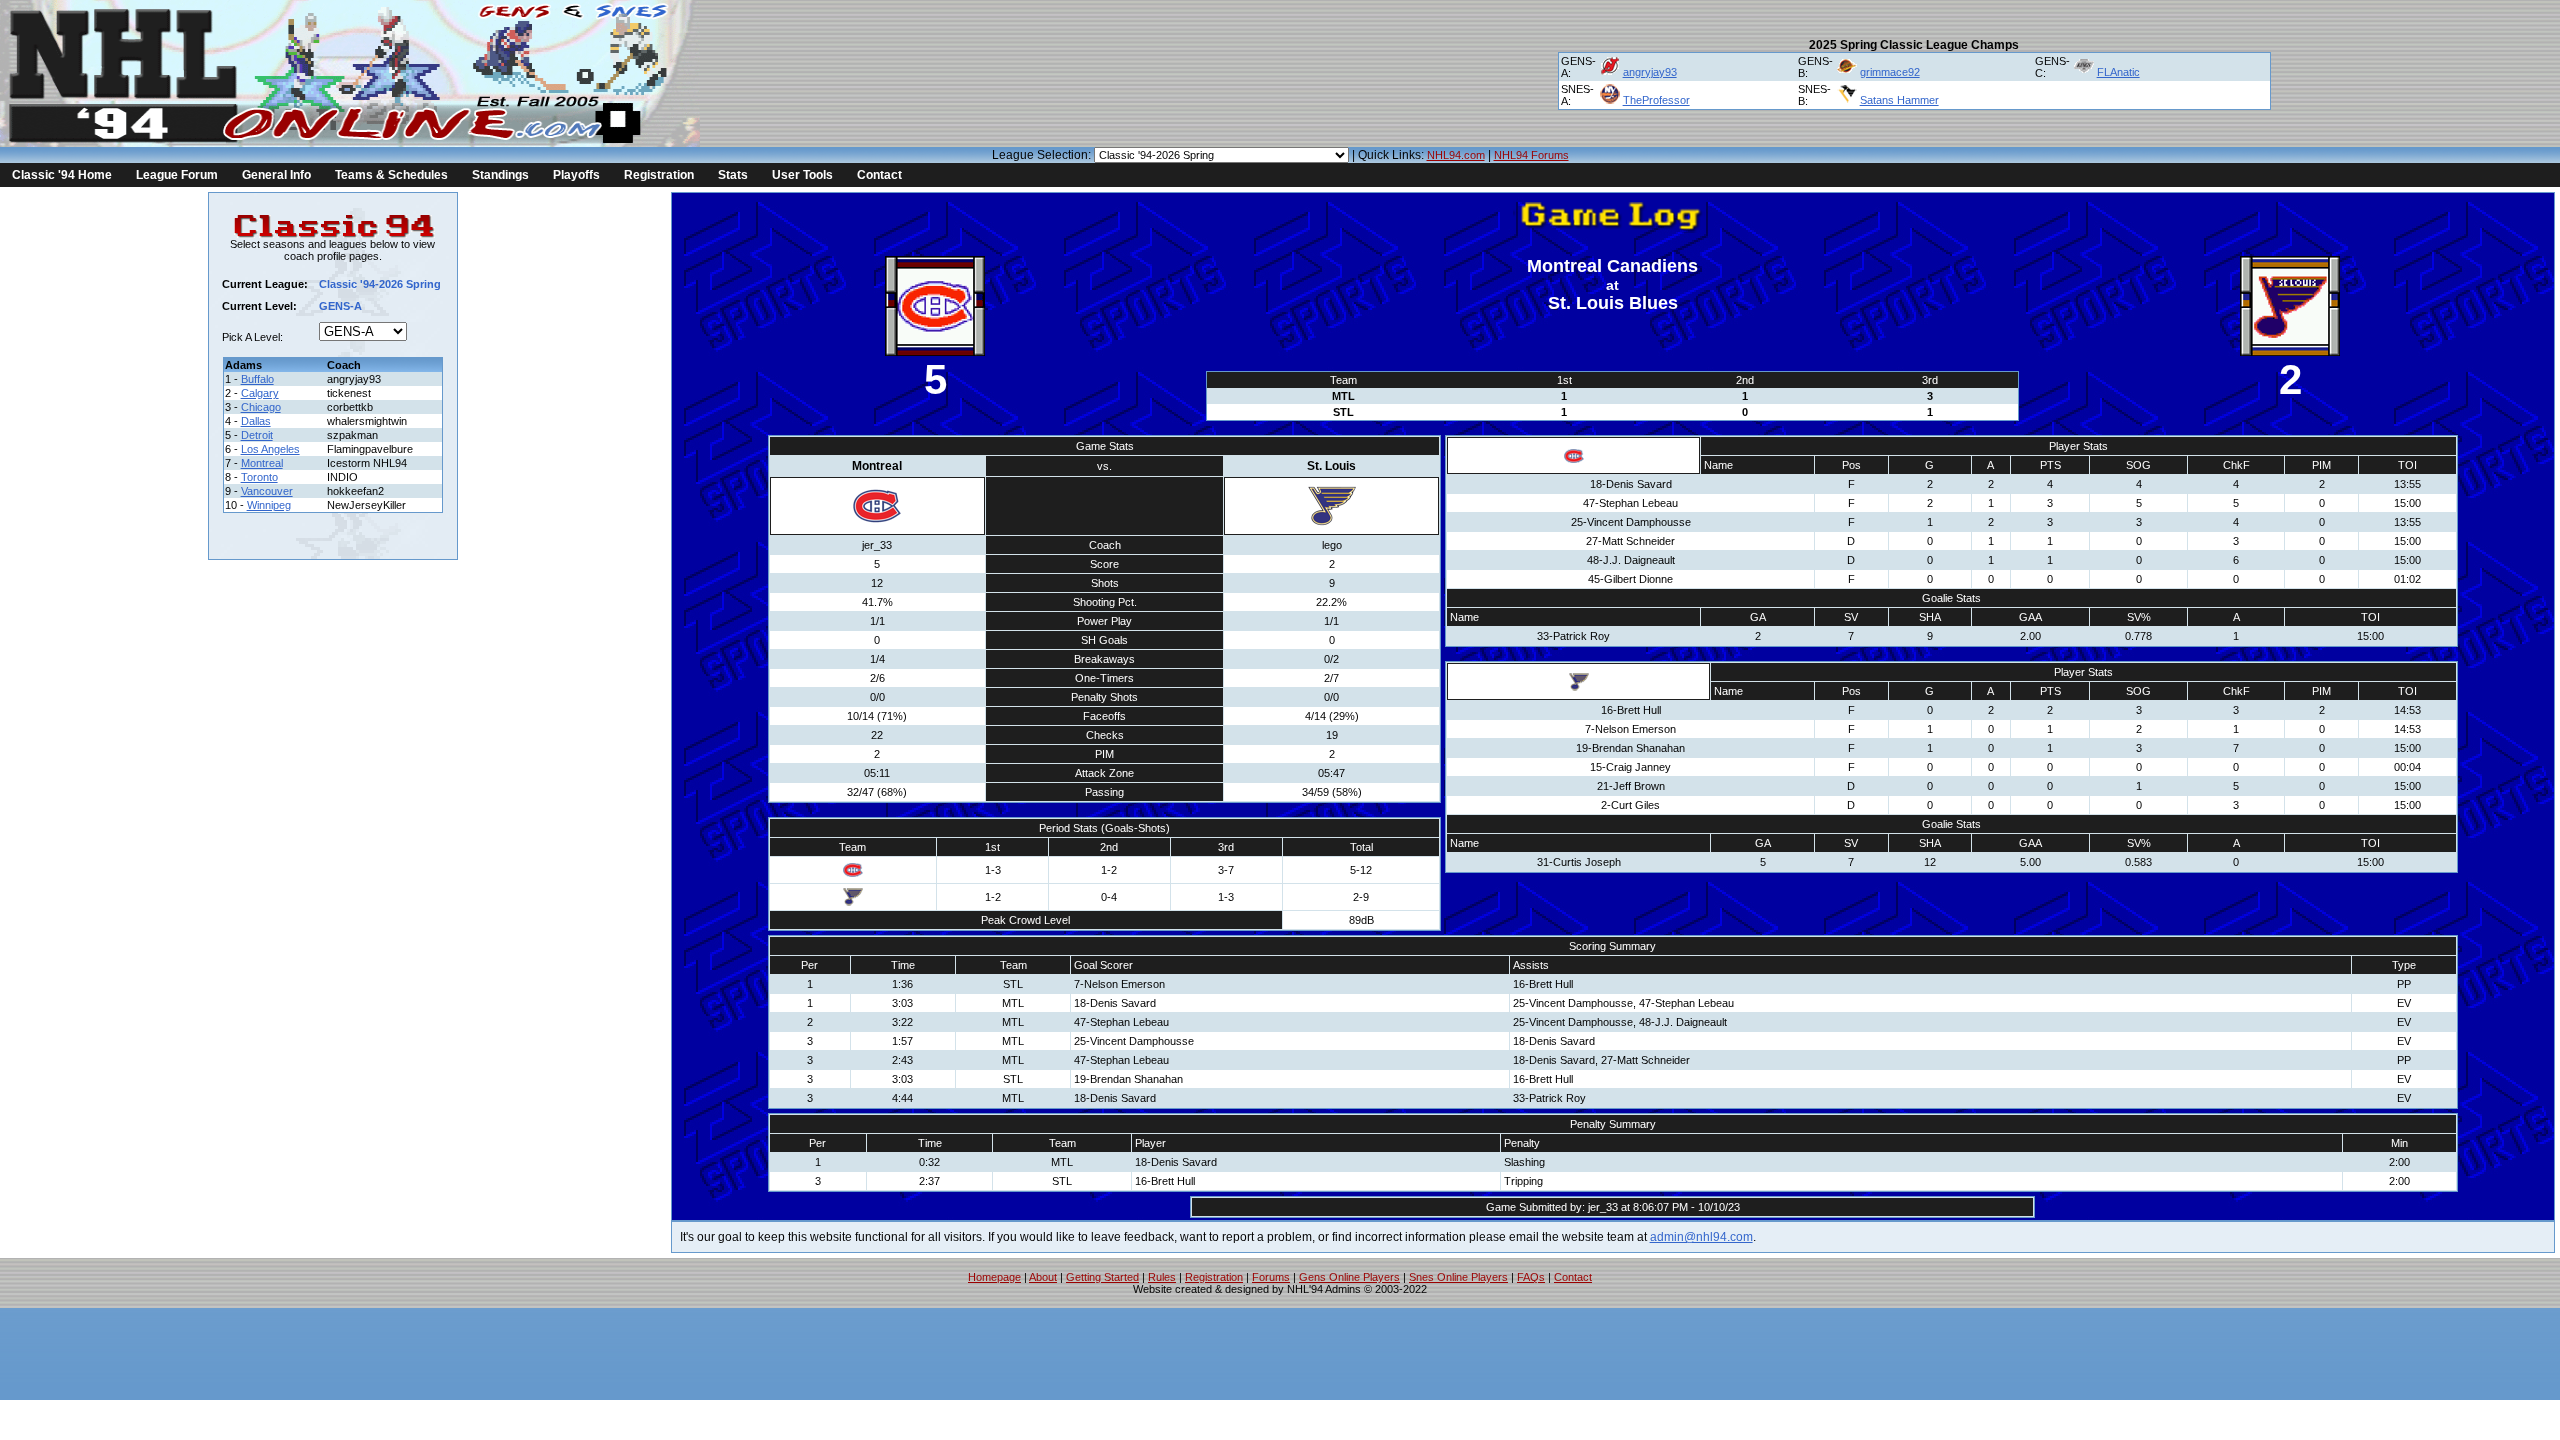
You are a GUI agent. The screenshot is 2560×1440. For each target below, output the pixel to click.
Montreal (262, 463)
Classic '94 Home (62, 175)
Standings (500, 175)
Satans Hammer (1899, 100)
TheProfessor (1656, 100)
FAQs (1531, 1277)
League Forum (177, 175)
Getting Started (1102, 1277)
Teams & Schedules (391, 175)
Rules (1162, 1277)
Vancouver (267, 491)
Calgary (260, 393)
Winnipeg (269, 505)
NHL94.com (1456, 155)
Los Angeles (270, 449)
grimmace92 (1890, 72)
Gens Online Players (1349, 1277)
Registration (659, 175)
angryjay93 (1650, 72)
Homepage (994, 1277)
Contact (879, 175)
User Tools (802, 175)
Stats (733, 175)
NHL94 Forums (1531, 155)
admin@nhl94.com (1701, 1237)
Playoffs (576, 175)
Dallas (256, 421)
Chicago (261, 407)
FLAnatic (2118, 72)
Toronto (259, 477)
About (1043, 1277)
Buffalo (257, 379)
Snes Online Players (1458, 1277)
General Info (276, 175)
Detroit (257, 435)
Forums (1271, 1277)
